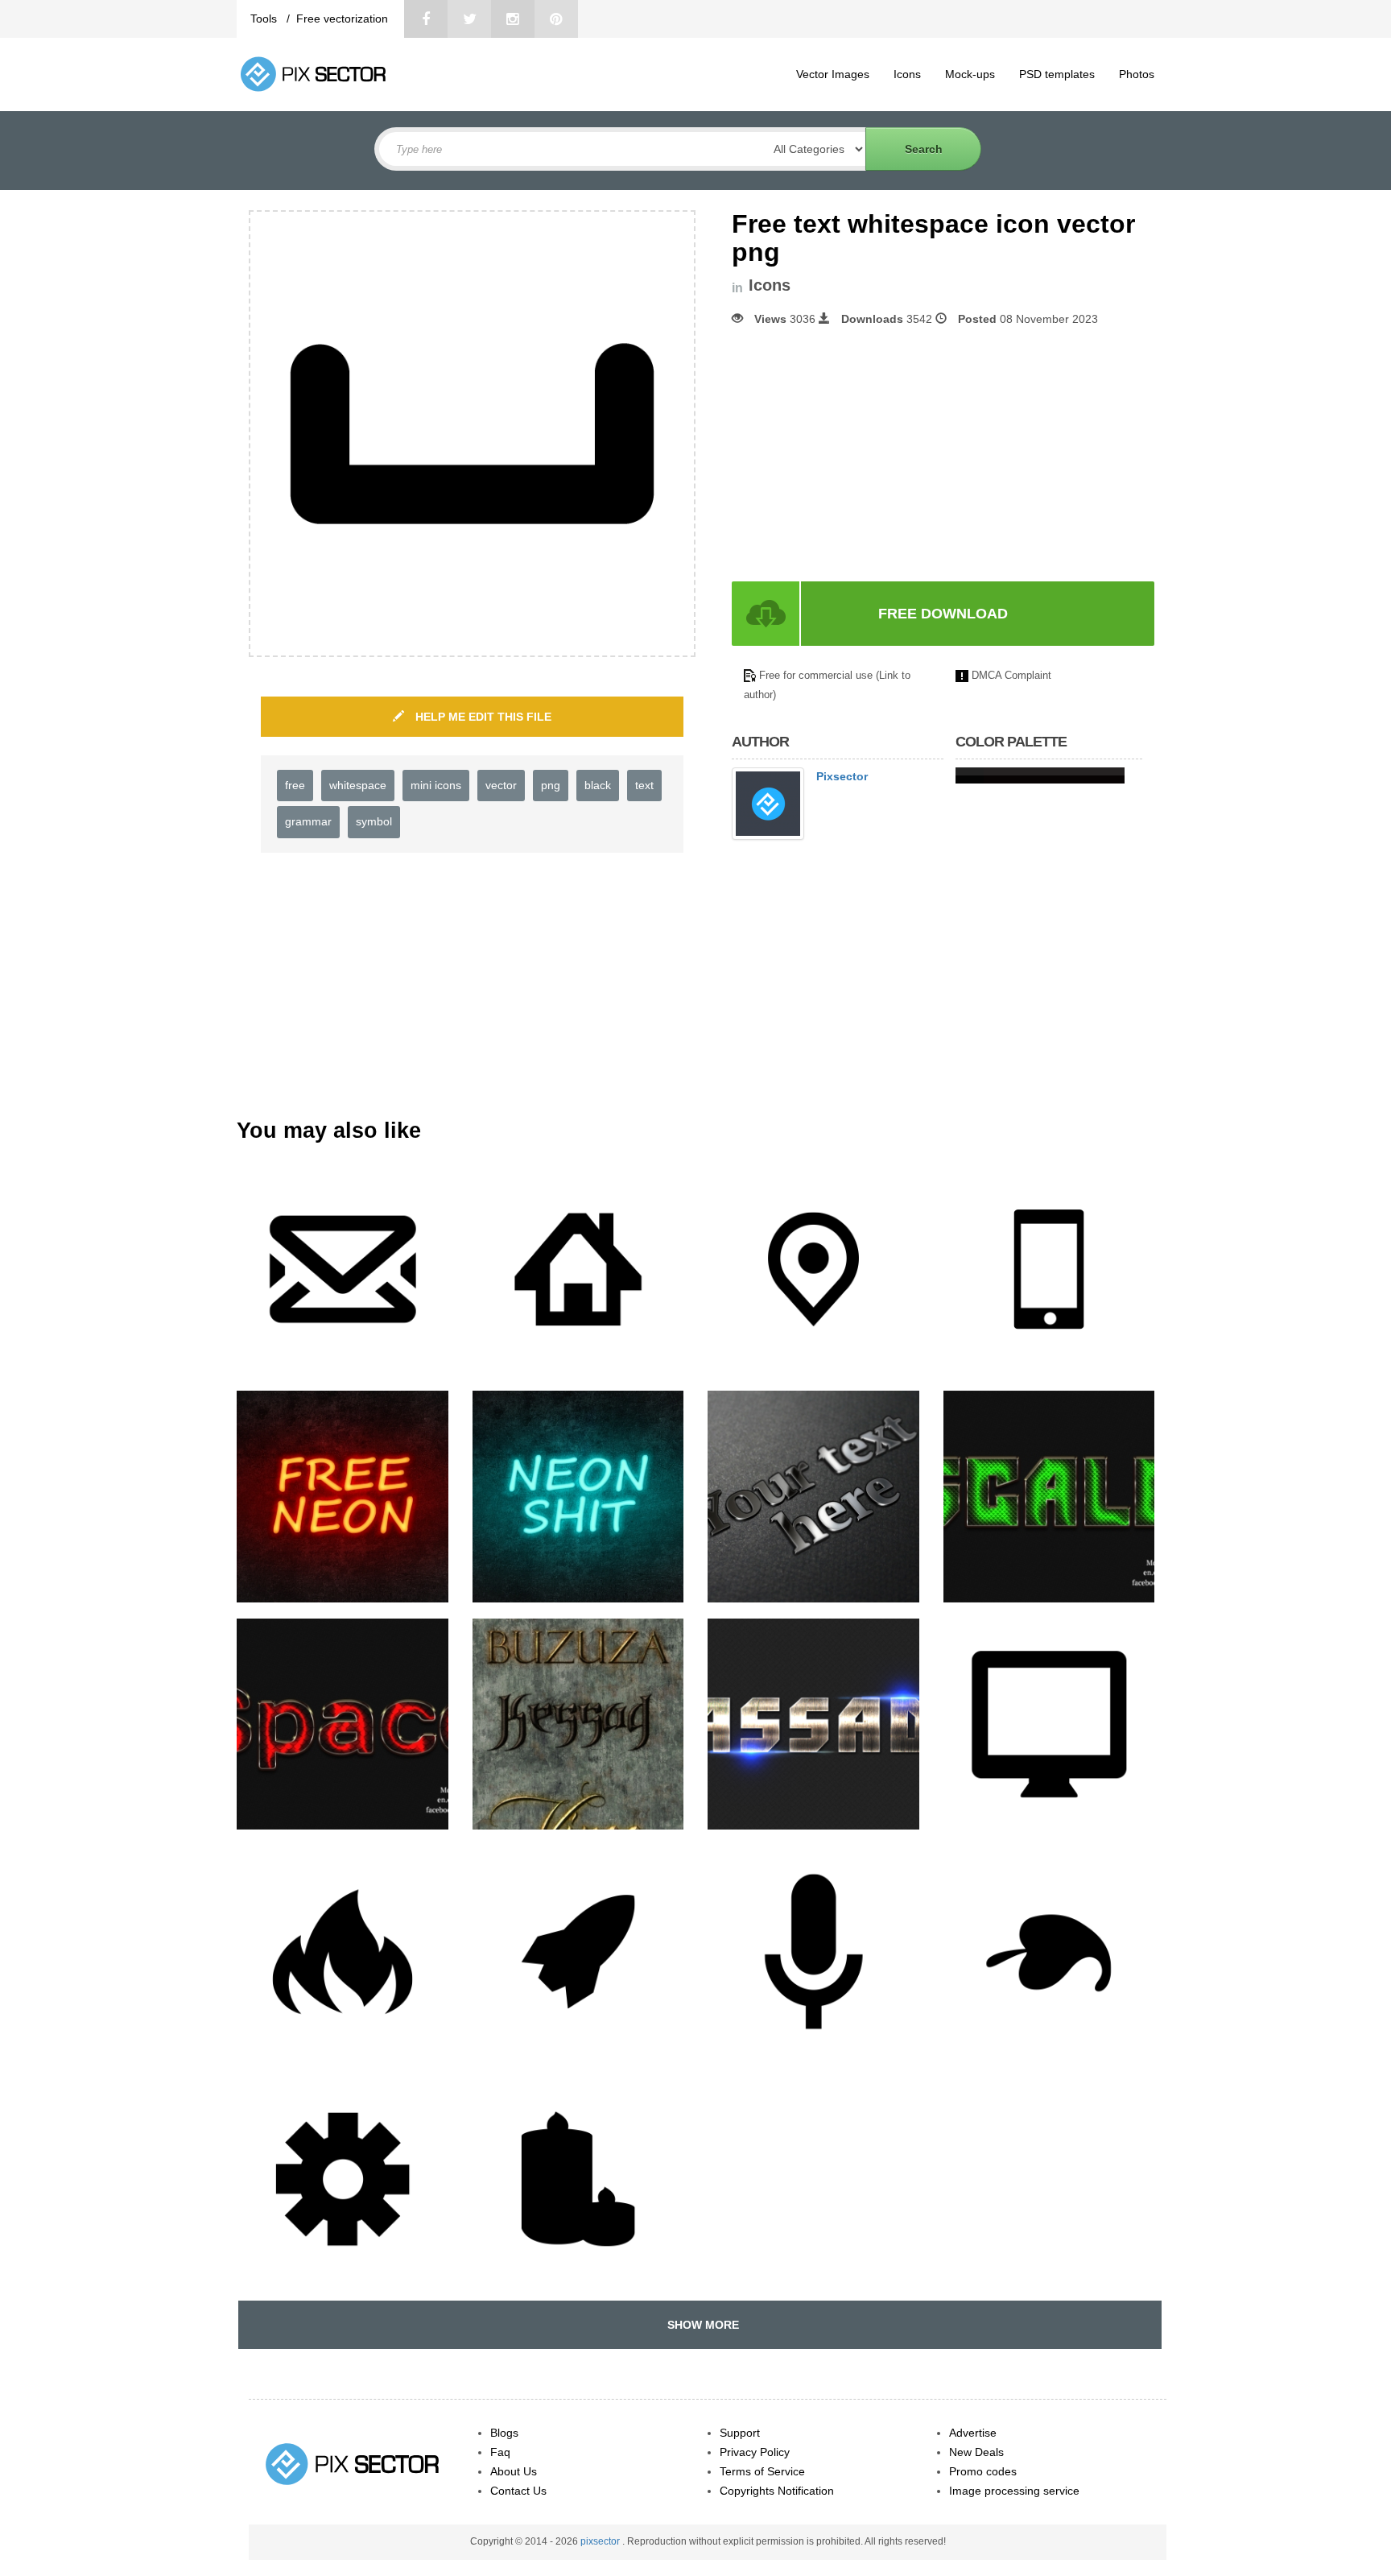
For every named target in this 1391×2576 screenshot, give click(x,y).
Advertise (973, 2433)
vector (501, 785)
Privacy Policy (755, 2452)
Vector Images (833, 74)
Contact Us (518, 2491)
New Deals (976, 2452)
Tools (265, 19)
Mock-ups (970, 74)
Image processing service (1014, 2491)
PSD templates (1057, 74)
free (295, 785)
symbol (374, 821)
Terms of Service (762, 2471)
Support (740, 2433)
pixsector (601, 2541)
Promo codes (983, 2471)
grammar (308, 821)
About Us (514, 2471)
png (551, 785)
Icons (907, 74)
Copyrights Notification (777, 2491)
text (644, 785)
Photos (1137, 74)
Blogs (504, 2433)
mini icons (436, 785)
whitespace (358, 785)
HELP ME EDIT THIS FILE (482, 717)
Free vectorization (342, 19)
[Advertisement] (867, 454)
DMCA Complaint (1011, 675)
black (598, 785)
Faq (500, 2452)
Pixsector (842, 776)
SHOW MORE (700, 2325)
